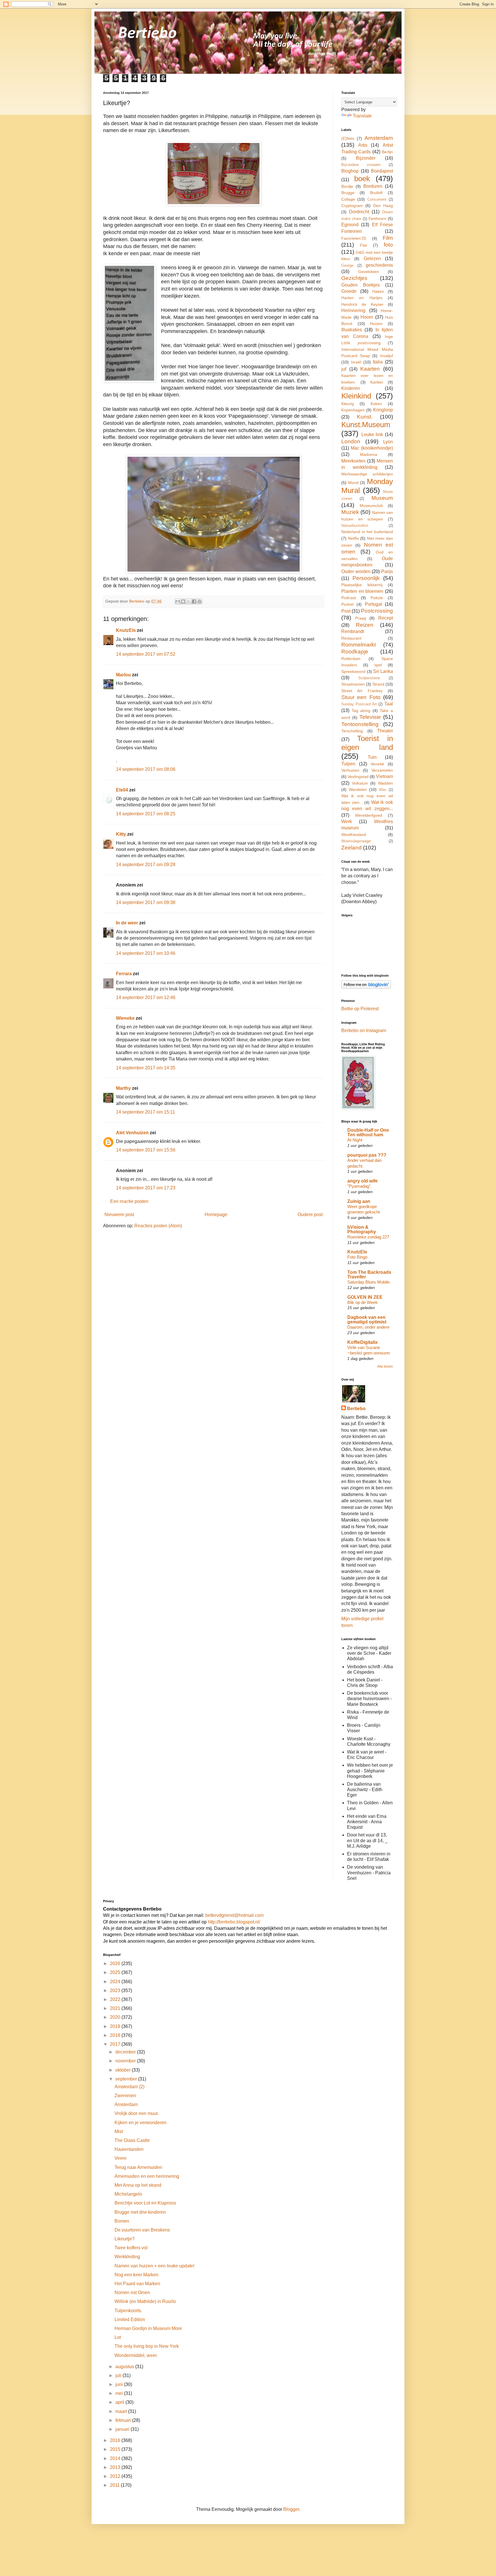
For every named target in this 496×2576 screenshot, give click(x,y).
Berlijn (387, 152)
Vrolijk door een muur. (137, 2113)
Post (346, 611)
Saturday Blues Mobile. (369, 1282)
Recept (386, 618)
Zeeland (351, 848)
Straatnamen (353, 684)
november (126, 2061)
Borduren (373, 186)
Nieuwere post (119, 1215)
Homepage (216, 1215)
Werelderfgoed (369, 815)
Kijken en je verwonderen (141, 2123)
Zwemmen (125, 2096)
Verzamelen (382, 770)
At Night (355, 1140)
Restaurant (351, 638)
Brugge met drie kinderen (140, 2212)
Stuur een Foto (361, 697)
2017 (116, 2044)
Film (388, 238)
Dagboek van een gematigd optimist (367, 1320)
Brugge (348, 193)
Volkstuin (360, 783)
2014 (116, 2458)
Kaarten (370, 369)
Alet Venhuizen (132, 1133)
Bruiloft (376, 193)
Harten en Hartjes (362, 298)
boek (362, 179)
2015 (116, 2449)
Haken (378, 291)
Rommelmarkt (359, 645)
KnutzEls (126, 630)
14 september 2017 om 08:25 (146, 814)
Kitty (121, 834)
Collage (348, 199)
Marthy (123, 1088)
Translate (362, 116)
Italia (378, 362)
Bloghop (350, 171)
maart (122, 2411)
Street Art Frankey (362, 691)
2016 (116, 2440)
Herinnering (353, 310)
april (120, 2402)
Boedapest (382, 171)
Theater (385, 731)
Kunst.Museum (366, 425)
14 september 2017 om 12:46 (146, 997)
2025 (116, 1972)
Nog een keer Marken (136, 2275)
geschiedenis (379, 265)
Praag (361, 618)
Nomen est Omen (132, 2293)
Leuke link (372, 435)
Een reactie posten (129, 1201)
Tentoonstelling (360, 724)
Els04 (122, 790)
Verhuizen (350, 770)
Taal (389, 704)
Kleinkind (356, 396)
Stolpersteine (369, 678)
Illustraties (352, 330)
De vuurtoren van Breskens (142, 2230)
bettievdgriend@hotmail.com (234, 1915)
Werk (347, 821)
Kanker (377, 382)
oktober (124, 2070)
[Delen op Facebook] (194, 601)
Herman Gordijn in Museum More (148, 2328)
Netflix (353, 538)
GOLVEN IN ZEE (365, 1297)
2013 (116, 2467)
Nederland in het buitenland (367, 532)
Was (383, 790)
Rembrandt (353, 631)
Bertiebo (356, 1409)
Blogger (291, 2509)
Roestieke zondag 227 (368, 1237)
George (347, 265)
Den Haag (383, 206)
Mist (119, 2131)
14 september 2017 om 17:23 (146, 1188)
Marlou (123, 675)
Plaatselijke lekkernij (362, 585)
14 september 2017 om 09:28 (146, 865)
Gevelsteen (369, 272)
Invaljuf (386, 356)
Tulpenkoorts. (128, 2311)
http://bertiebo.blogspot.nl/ (233, 1922)
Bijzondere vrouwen (361, 165)
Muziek (350, 512)
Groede (349, 291)
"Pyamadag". (360, 1186)
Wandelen (358, 789)
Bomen (122, 2221)
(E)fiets (348, 138)
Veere (121, 2158)
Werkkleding (127, 2257)
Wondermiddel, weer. (136, 2355)
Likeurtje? (125, 2239)
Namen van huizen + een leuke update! (154, 2266)
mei (120, 2393)
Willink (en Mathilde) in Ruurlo (145, 2301)
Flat (363, 245)
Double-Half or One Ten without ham (368, 1132)
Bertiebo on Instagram (364, 1030)
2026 (116, 1964)
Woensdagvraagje (356, 841)
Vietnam (384, 776)
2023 (116, 1990)
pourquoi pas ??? (367, 1155)
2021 (116, 2008)
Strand (378, 684)
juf (344, 369)
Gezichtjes (354, 278)
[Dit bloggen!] (183, 601)
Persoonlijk (366, 578)
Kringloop (383, 410)
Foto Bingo (357, 1257)
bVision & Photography (362, 1229)
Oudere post (310, 1215)
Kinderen (351, 388)
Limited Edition (130, 2319)
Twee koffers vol (131, 2248)
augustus (125, 2367)
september (127, 2079)
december (126, 2052)
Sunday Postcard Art (359, 704)
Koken (376, 404)
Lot (118, 2337)
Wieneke (125, 1018)
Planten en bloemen (362, 591)
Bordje (347, 186)
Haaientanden (129, 2149)
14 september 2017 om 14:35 (146, 1068)
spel (378, 665)
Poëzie (377, 598)
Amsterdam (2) (129, 2087)
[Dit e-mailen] (178, 601)
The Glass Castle (132, 2140)
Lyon (388, 442)
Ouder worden (356, 571)
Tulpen (348, 764)
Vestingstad (358, 777)
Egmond (350, 225)
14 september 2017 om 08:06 (146, 769)
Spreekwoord (353, 671)
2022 (116, 1999)
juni (120, 2384)
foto (388, 245)
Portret (347, 604)
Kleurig (348, 404)
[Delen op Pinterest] (199, 601)
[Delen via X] (189, 601)
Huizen (376, 324)
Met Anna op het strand (138, 2185)
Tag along (361, 711)
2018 (116, 2035)
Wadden (385, 783)
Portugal (373, 604)
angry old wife (363, 1181)
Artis (363, 145)
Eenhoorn (377, 218)
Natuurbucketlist (355, 526)
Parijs (387, 571)
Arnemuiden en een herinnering (147, 2176)
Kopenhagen (353, 410)
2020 (116, 2017)
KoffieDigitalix (363, 1342)
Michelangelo (128, 2194)
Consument (377, 199)
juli (119, 2375)
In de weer (127, 923)
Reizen (365, 625)
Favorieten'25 (354, 238)
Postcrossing (377, 611)
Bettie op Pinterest (360, 1009)
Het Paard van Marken (137, 2284)
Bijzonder (366, 158)
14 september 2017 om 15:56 (146, 1150)
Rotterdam (351, 659)
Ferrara (124, 974)
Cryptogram (352, 206)
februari (124, 2420)
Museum (382, 498)
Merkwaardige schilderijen (367, 474)
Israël (356, 362)
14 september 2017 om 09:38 (146, 902)
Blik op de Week (363, 1302)
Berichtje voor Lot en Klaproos (145, 2203)
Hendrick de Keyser (362, 304)
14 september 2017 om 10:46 (146, 953)
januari (123, 2429)
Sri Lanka (383, 671)
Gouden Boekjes (361, 285)
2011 (115, 2485)
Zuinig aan (359, 1201)
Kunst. (365, 417)
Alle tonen (385, 1367)
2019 (116, 2026)
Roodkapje (355, 652)
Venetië (377, 764)
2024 (116, 1982)
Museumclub (371, 506)
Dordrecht (359, 212)
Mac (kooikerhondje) (372, 448)
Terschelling (352, 731)
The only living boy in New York (147, 2346)
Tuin (372, 757)
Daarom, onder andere (368, 1327)
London (351, 441)
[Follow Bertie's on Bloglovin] (366, 987)
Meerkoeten (353, 461)
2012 (116, 2476)
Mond (353, 483)
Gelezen (372, 259)
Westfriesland (354, 835)
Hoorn (367, 317)
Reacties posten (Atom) (158, 1226)
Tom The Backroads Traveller (369, 1275)
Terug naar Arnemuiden (138, 2167)
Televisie (370, 717)
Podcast (349, 598)
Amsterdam (379, 138)
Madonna (369, 454)
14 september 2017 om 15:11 (146, 1112)
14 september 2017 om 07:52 (146, 654)
